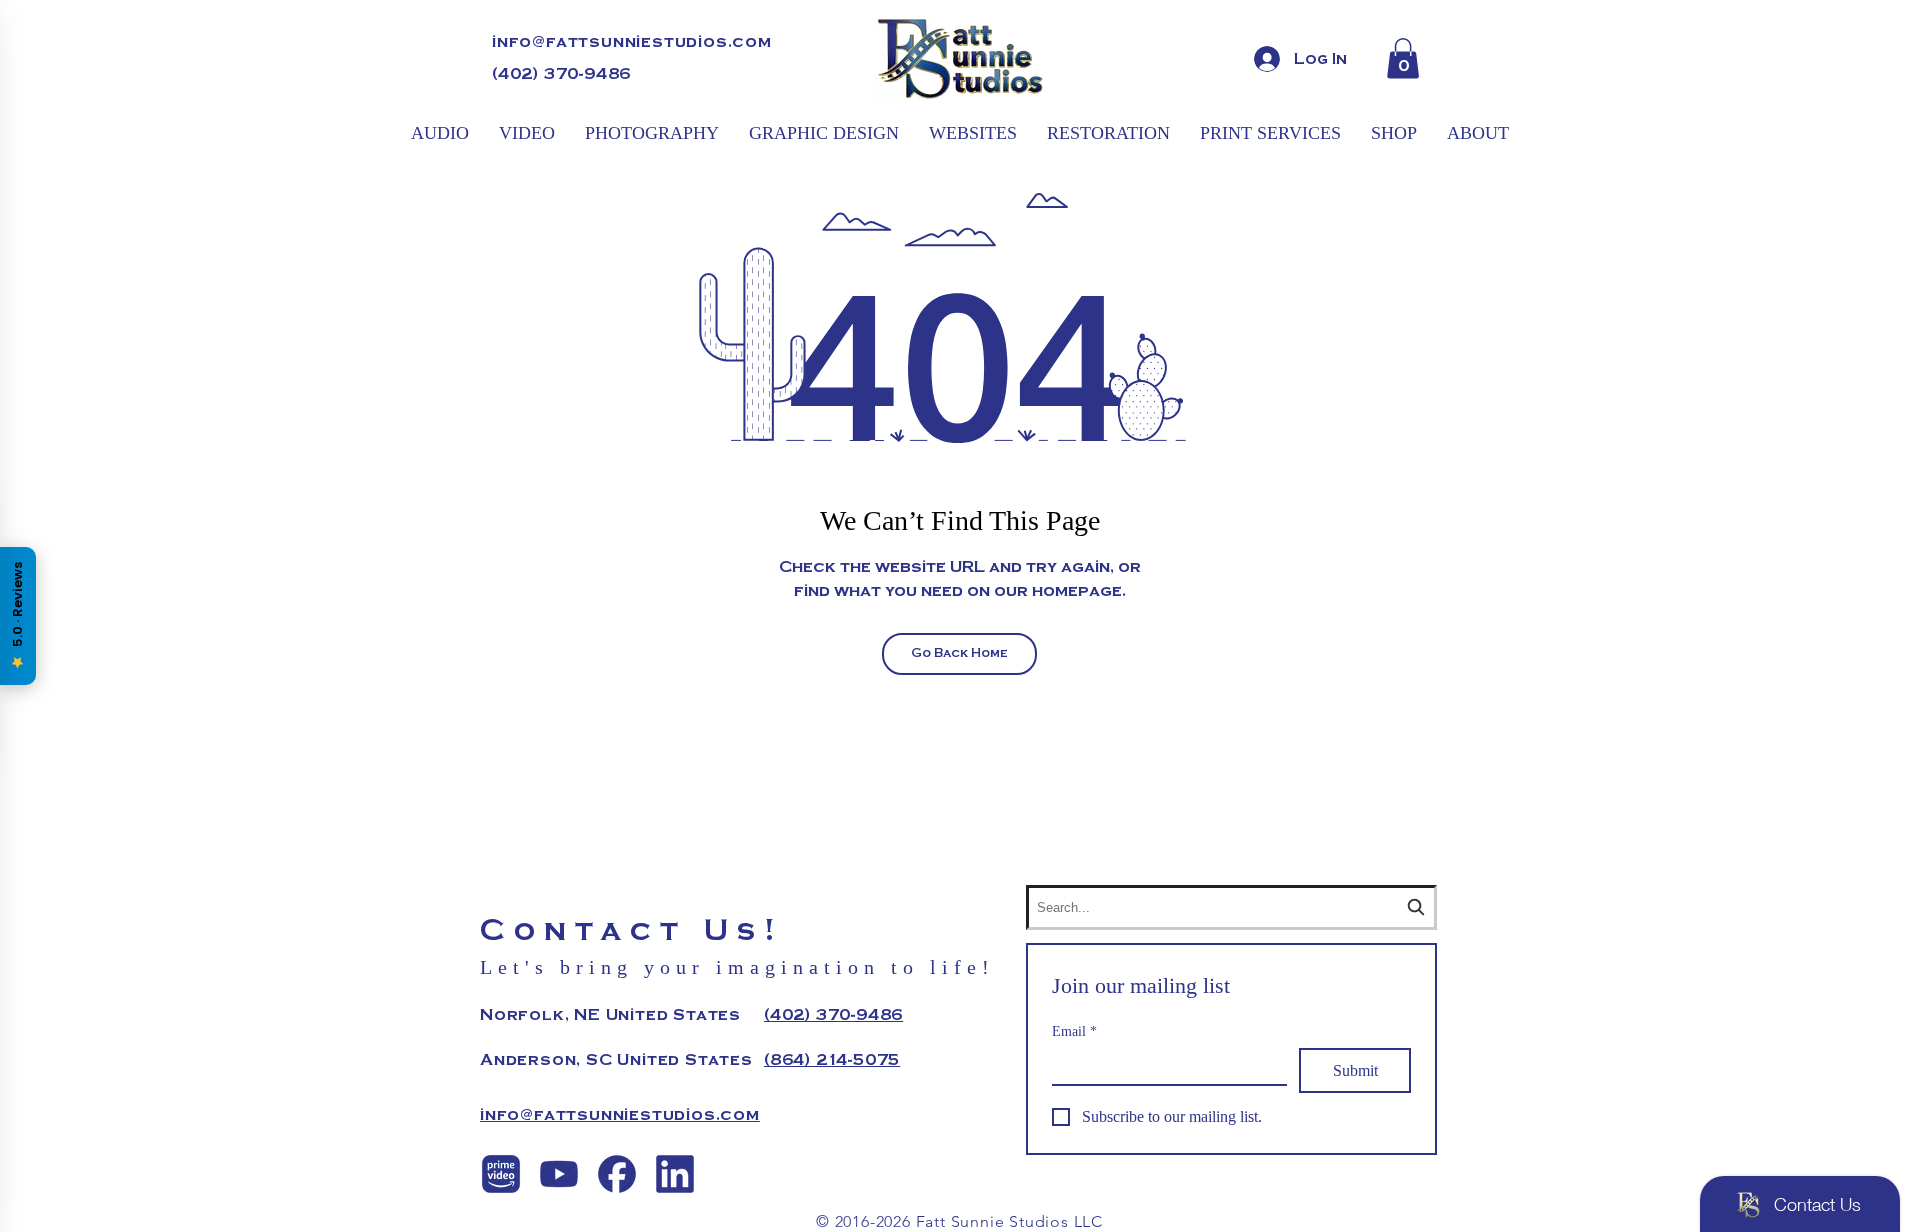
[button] (1403, 58)
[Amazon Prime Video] (501, 1174)
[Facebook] (617, 1174)
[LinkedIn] (675, 1174)
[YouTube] (559, 1174)
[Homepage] (959, 58)
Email (1074, 1031)
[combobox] (1231, 907)
